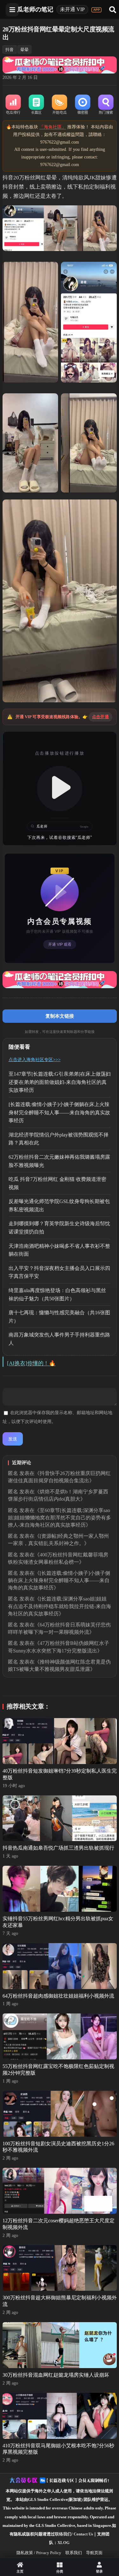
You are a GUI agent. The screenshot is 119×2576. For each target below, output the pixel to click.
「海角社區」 (53, 127)
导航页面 (94, 2553)
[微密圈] (83, 105)
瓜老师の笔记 (35, 9)
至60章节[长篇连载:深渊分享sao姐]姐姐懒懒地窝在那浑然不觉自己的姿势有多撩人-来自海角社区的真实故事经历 (60, 1518)
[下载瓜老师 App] (96, 10)
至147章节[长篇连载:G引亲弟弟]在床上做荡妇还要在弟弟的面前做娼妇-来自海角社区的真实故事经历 (60, 1082)
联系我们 (74, 2553)
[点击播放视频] (60, 789)
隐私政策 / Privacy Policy (39, 2553)
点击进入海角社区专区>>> (35, 1060)
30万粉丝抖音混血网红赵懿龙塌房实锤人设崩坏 (56, 2375)
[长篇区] (36, 105)
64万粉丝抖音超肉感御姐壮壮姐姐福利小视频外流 (58, 1996)
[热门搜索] (106, 105)
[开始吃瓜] (60, 105)
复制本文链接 (60, 1016)
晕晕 (24, 50)
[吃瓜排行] (13, 105)
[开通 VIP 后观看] (60, 908)
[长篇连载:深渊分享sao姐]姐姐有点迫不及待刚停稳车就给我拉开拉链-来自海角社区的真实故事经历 (60, 1606)
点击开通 (100, 717)
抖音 (10, 50)
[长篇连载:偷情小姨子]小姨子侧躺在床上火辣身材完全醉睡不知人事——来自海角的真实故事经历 (59, 1112)
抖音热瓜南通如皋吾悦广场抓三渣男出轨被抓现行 (58, 1848)
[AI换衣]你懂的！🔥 (31, 1363)
